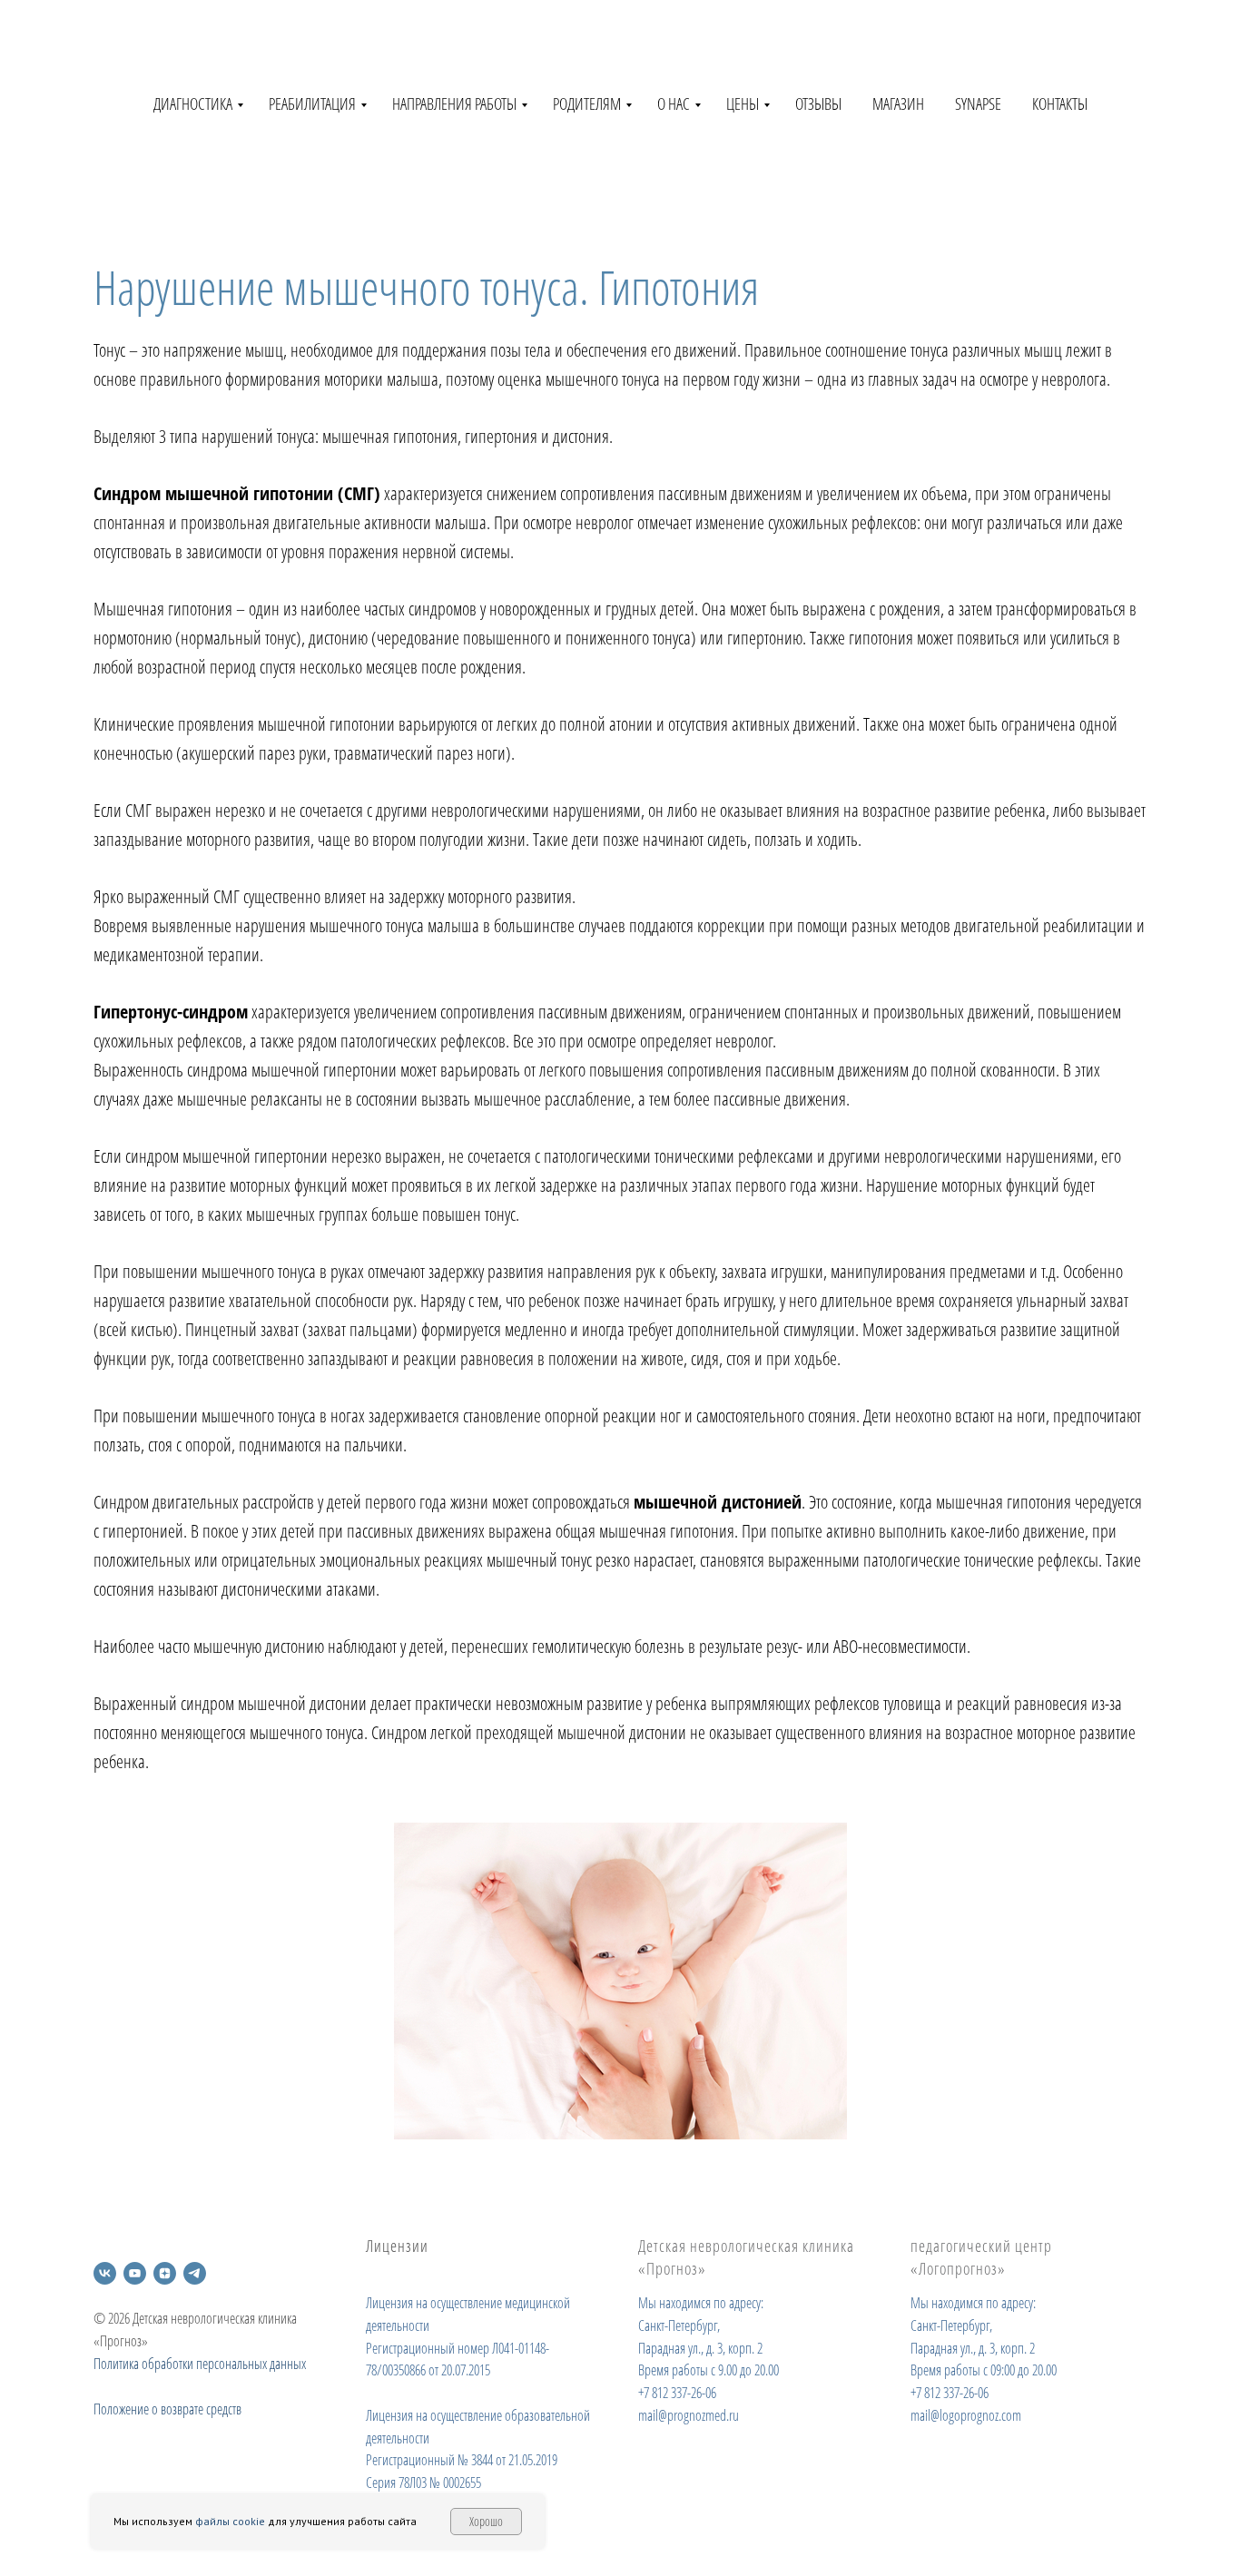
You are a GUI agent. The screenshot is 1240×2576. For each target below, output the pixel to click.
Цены (743, 103)
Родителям (587, 103)
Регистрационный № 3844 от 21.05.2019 (462, 2460)
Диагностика (193, 103)
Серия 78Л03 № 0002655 (423, 2483)
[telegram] (195, 2273)
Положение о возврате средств (167, 2409)
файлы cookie (230, 2521)
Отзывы (818, 103)
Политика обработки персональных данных (200, 2364)
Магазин (898, 103)
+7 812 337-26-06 (677, 2393)
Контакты (1060, 103)
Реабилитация (312, 103)
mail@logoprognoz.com (966, 2415)
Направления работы (454, 103)
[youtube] (135, 2273)
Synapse (978, 103)
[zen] (165, 2273)
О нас (674, 103)
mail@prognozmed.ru (689, 2415)
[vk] (105, 2273)
